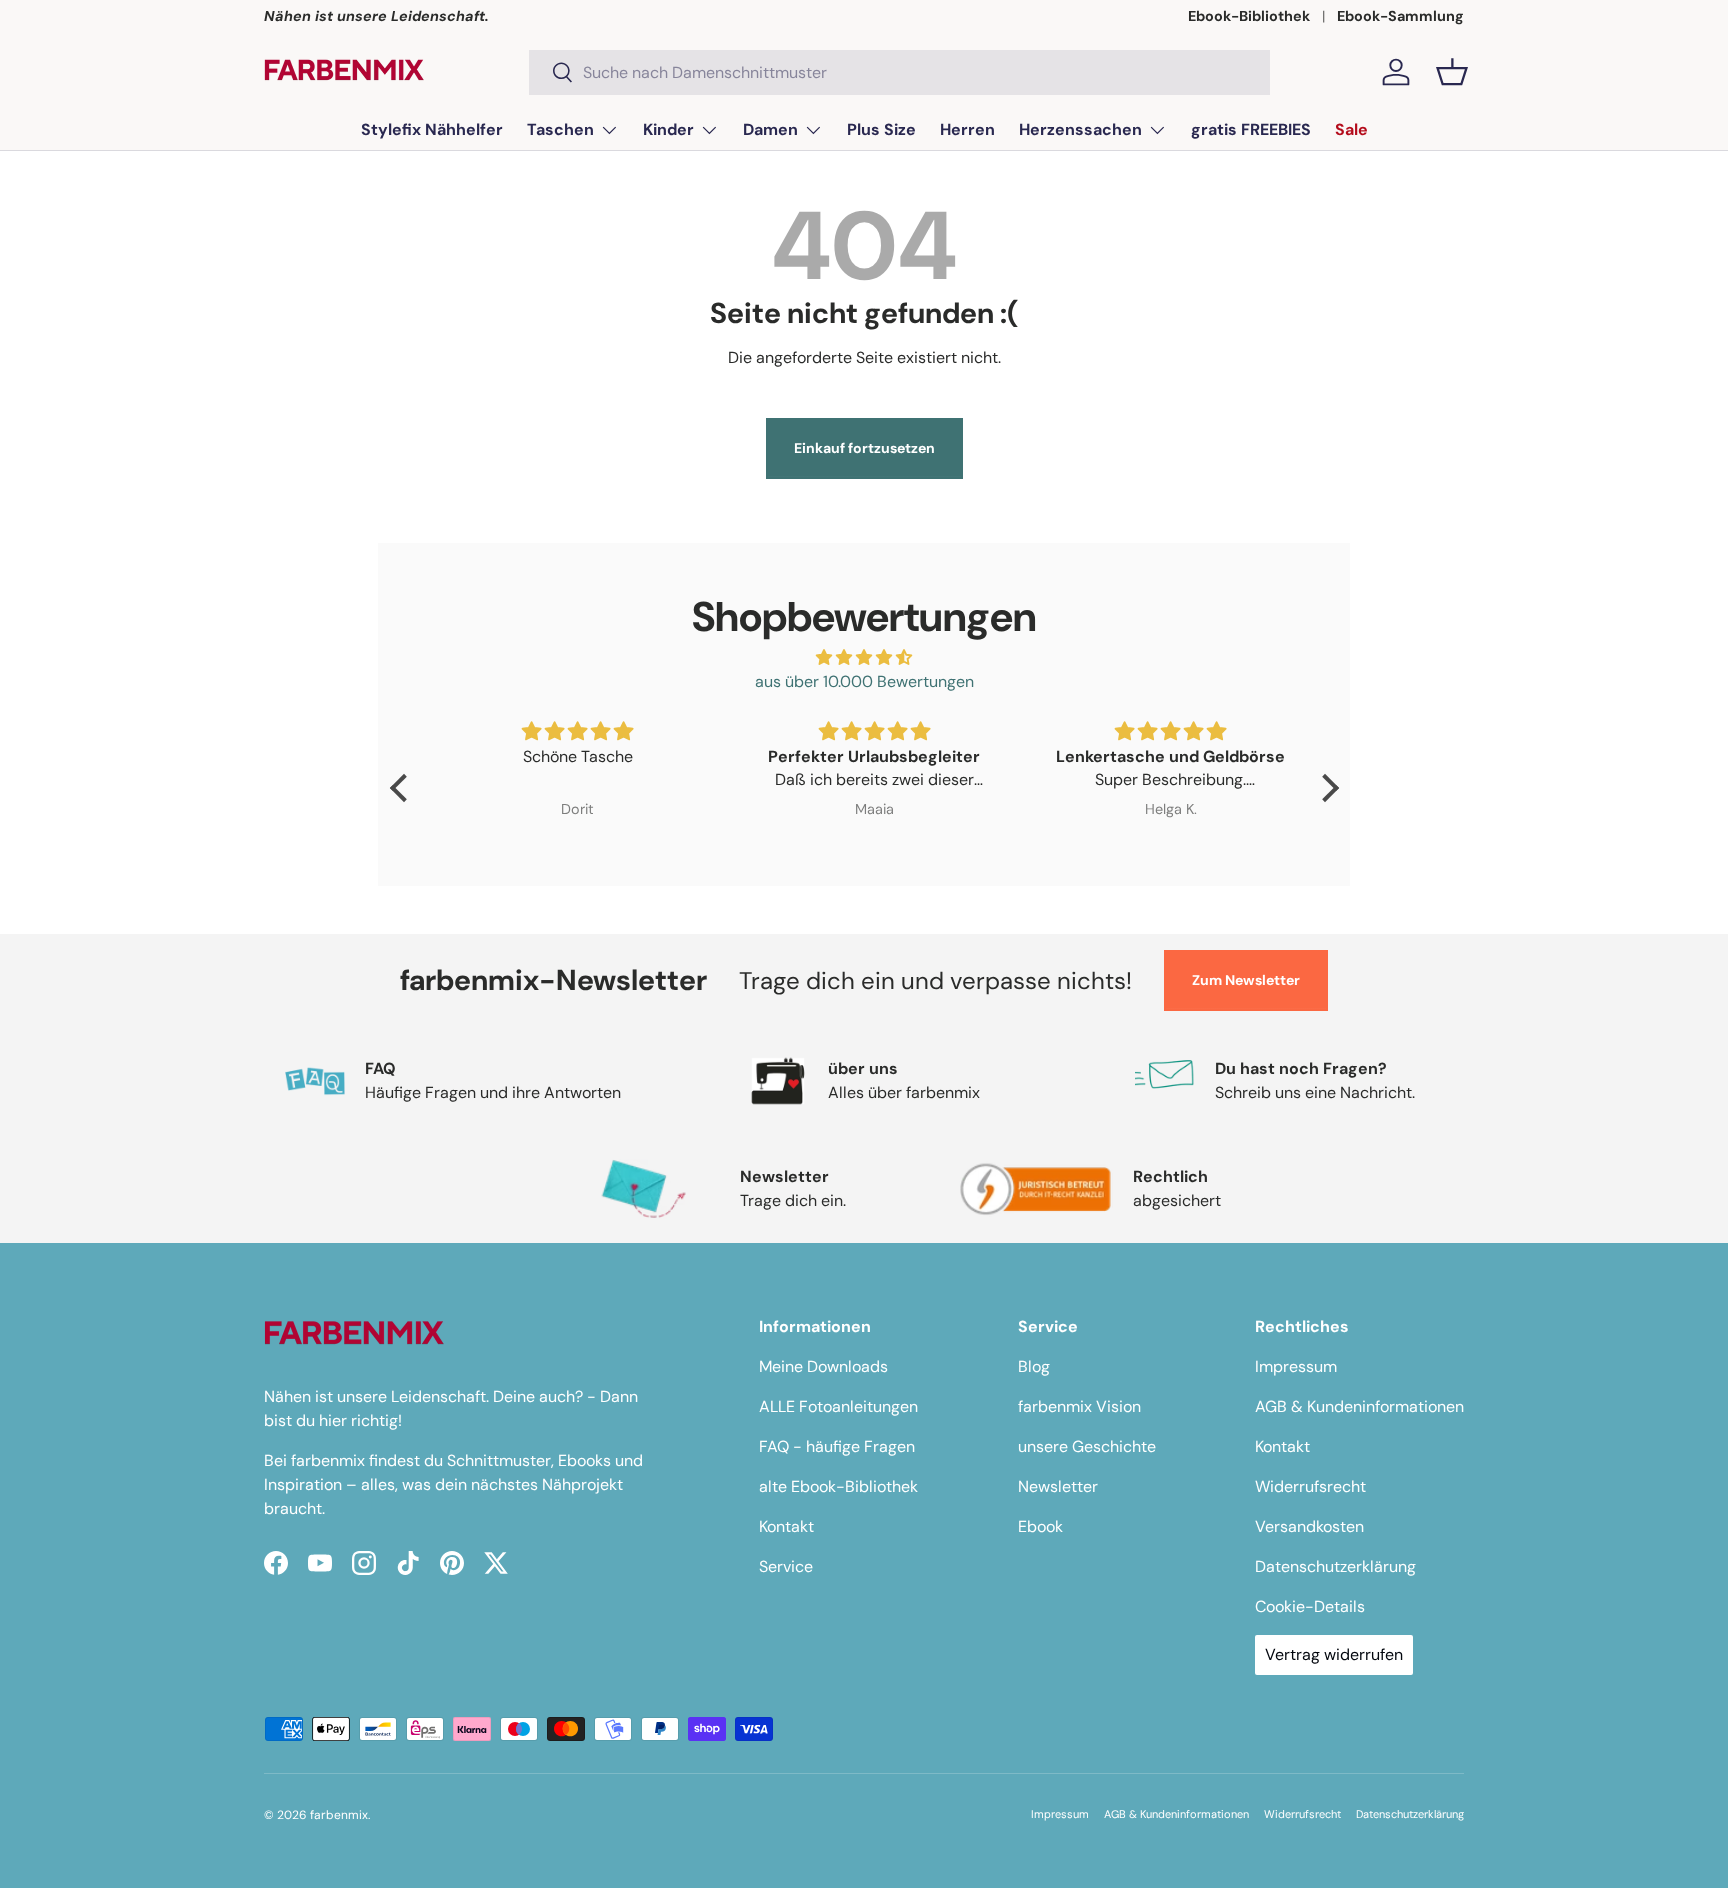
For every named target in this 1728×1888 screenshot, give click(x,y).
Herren (967, 129)
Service (786, 1566)
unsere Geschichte (1087, 1446)
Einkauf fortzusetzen (864, 448)
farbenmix (339, 1815)
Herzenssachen (1080, 129)
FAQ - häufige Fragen (837, 1446)
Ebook (1040, 1526)
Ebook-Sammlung (1400, 16)
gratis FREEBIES (1251, 129)
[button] (1452, 72)
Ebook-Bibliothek (1249, 16)
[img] (864, 657)
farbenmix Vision (1079, 1406)
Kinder (668, 129)
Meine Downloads (823, 1366)
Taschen (560, 129)
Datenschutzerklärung (1335, 1566)
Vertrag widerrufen (1334, 1654)
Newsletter (1058, 1486)
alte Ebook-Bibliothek (838, 1486)
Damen (770, 129)
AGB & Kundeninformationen (1359, 1406)
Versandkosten (1309, 1526)
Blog (1034, 1366)
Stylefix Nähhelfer (432, 129)
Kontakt (786, 1526)
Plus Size (881, 129)
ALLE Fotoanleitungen (838, 1406)
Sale (1351, 129)
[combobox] (899, 72)
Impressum (1296, 1366)
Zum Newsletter (1246, 980)
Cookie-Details (1310, 1606)
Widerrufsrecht (1310, 1486)
